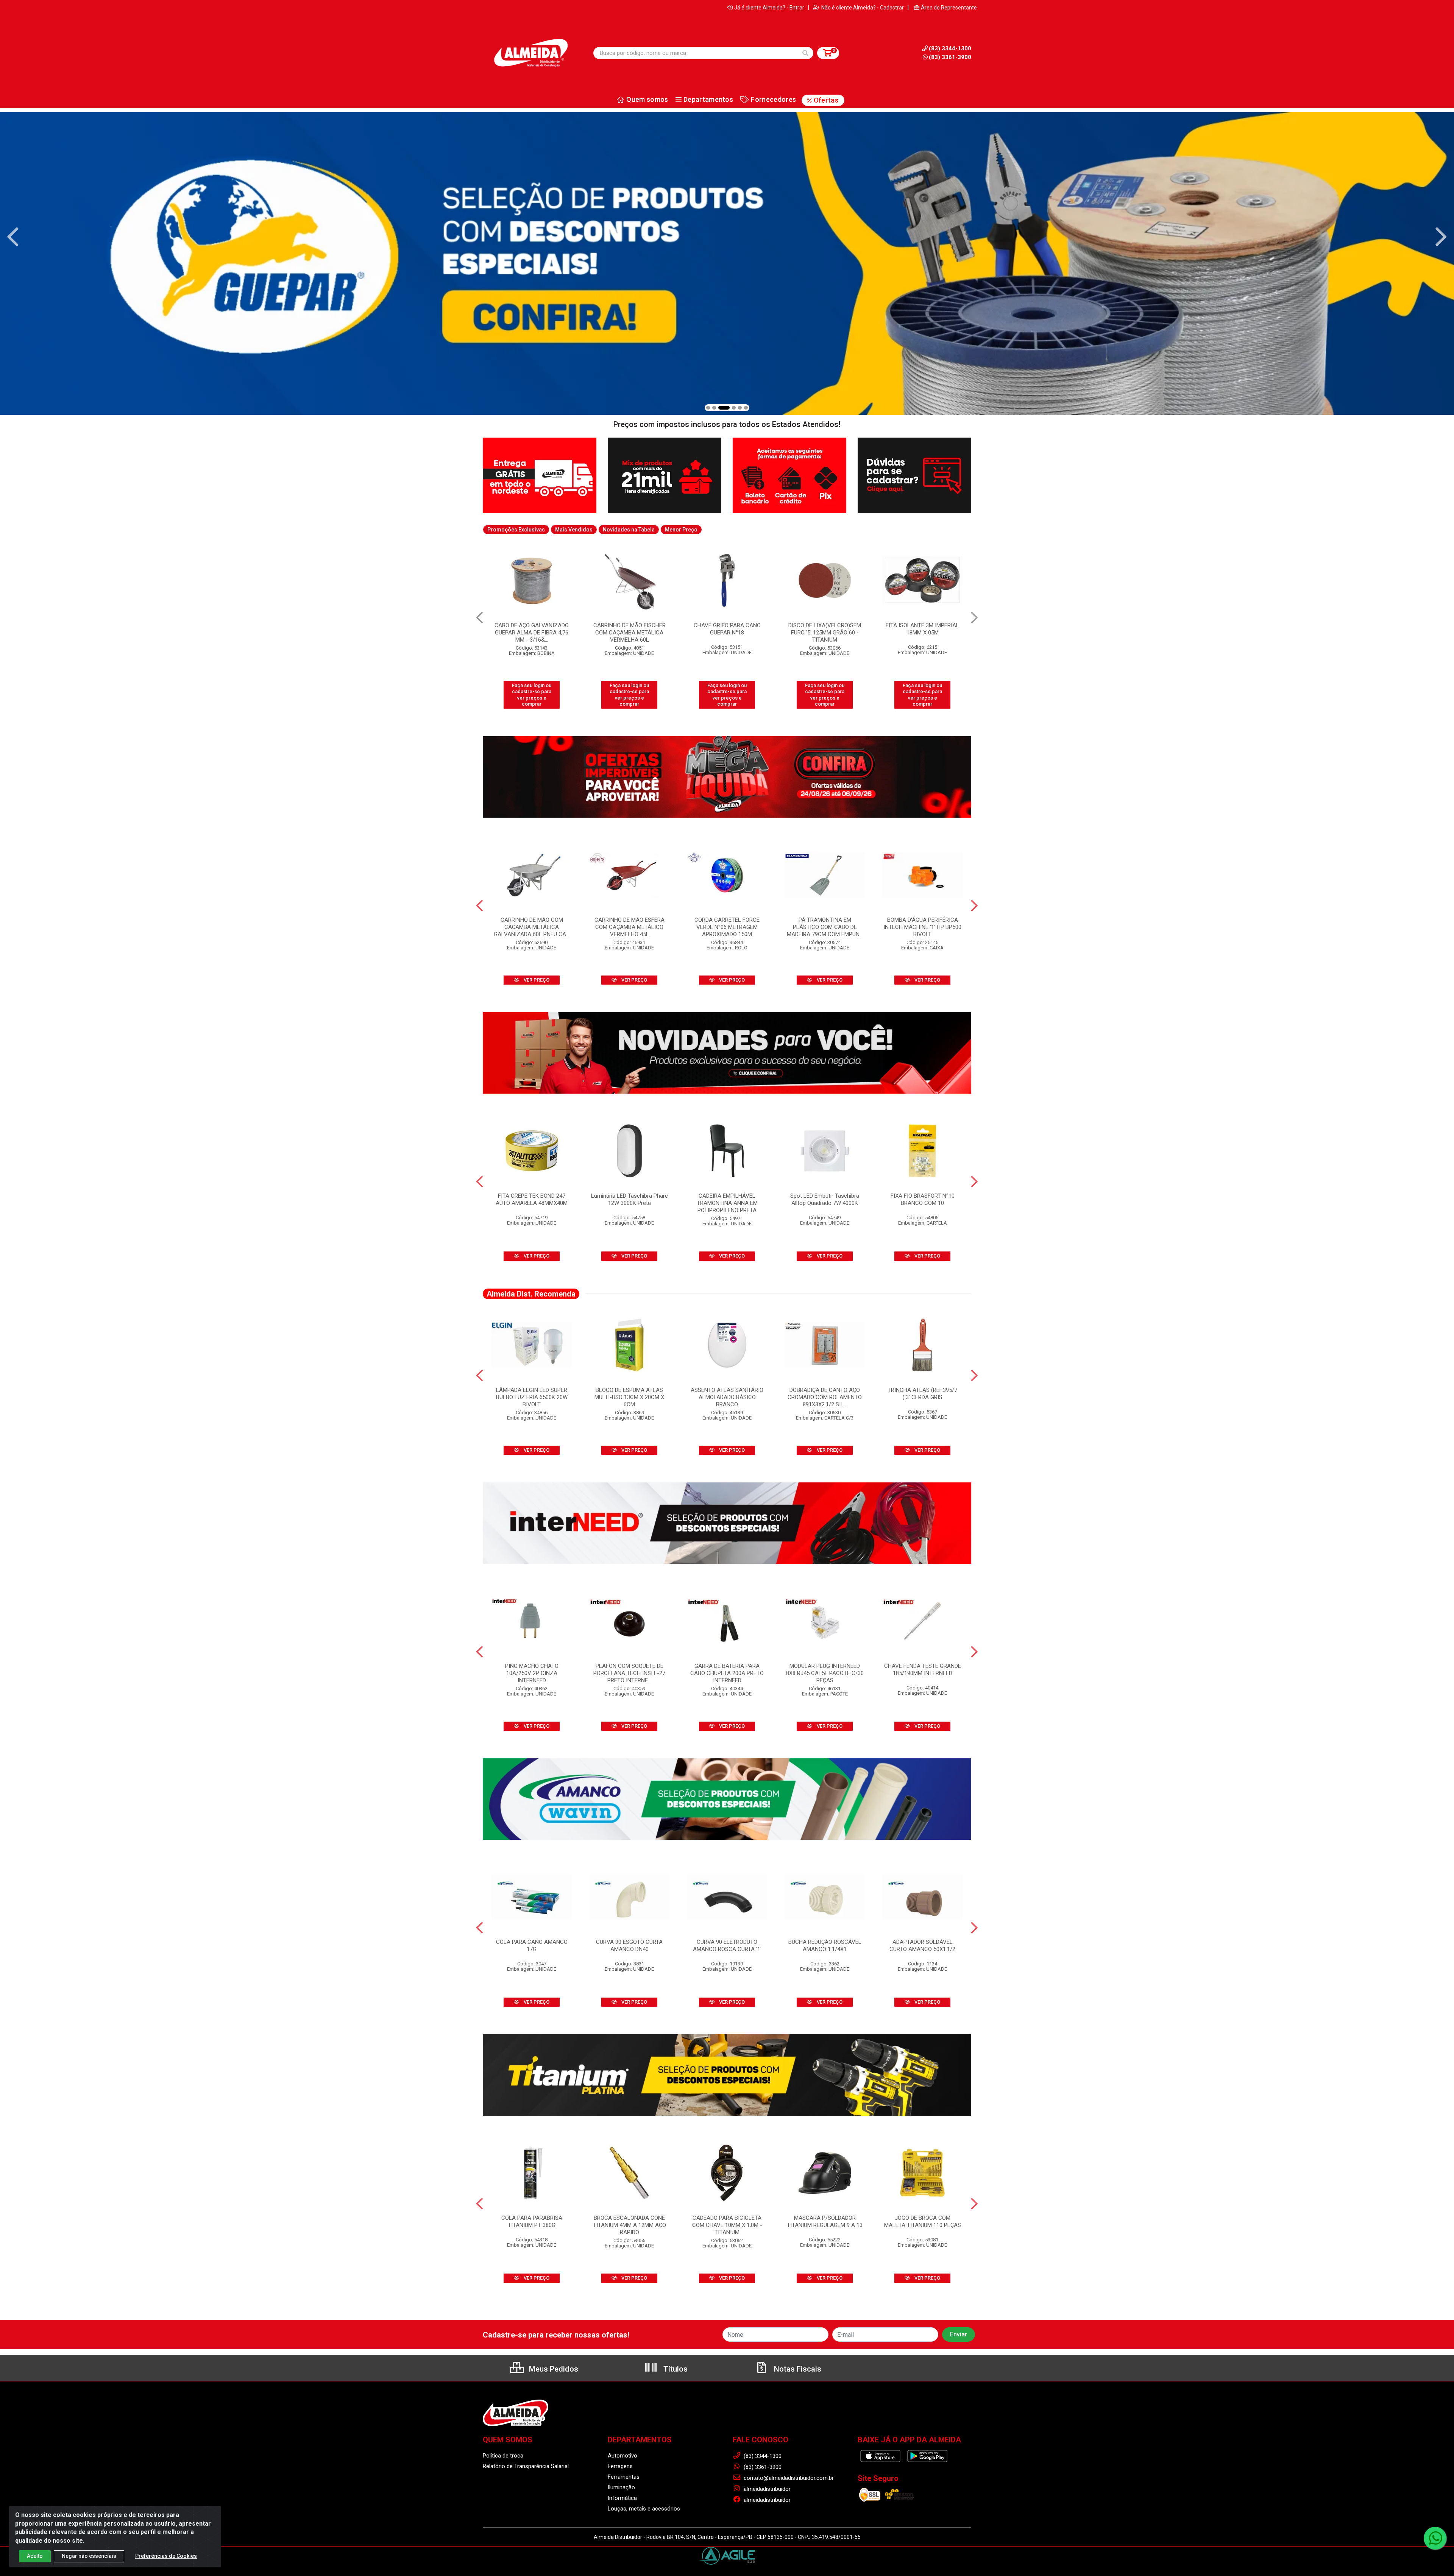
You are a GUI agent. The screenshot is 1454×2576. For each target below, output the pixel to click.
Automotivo (622, 2456)
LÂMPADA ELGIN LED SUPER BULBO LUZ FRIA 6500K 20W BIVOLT (532, 1397)
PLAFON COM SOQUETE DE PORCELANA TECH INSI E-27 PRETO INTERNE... (629, 1673)
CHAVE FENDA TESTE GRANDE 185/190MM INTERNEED (923, 1670)
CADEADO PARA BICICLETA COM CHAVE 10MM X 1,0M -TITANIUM (727, 2225)
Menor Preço (681, 530)
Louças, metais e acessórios (644, 2509)
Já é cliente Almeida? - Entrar (769, 8)
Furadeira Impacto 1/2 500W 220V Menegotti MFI (727, 629)
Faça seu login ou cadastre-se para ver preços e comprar (532, 695)
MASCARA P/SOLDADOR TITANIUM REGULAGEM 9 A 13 (825, 2221)
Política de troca (503, 2456)
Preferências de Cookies (166, 2556)
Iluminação (621, 2487)
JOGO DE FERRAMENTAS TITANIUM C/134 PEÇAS (825, 629)
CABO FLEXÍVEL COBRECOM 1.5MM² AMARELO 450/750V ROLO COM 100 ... (922, 633)
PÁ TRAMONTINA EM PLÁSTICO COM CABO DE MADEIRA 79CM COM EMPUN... (825, 927)
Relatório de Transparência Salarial (526, 2466)
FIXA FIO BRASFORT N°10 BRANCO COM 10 (923, 1199)
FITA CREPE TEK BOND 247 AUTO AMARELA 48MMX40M (532, 1199)
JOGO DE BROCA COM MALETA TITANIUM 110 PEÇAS (923, 2221)
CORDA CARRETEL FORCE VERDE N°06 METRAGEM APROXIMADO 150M (727, 927)
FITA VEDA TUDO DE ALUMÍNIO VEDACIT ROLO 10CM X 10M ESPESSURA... (629, 633)
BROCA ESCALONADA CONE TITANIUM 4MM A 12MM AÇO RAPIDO (629, 2225)
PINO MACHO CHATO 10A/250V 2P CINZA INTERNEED (532, 1673)
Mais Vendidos (574, 530)
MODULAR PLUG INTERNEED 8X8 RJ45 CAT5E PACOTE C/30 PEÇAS (825, 1673)
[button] (708, 408)
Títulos (675, 2369)
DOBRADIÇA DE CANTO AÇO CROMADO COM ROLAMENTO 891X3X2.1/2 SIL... (825, 1397)
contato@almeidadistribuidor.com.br (788, 2478)
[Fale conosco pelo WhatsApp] (1435, 2538)
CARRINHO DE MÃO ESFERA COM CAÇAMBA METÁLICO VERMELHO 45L (629, 927)
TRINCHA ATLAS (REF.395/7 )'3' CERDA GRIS (922, 1394)
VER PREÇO (536, 980)
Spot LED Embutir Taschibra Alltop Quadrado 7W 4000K (825, 1199)
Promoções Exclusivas (516, 530)
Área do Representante (949, 8)
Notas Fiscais (797, 2369)
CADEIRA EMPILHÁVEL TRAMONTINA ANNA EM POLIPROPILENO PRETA (727, 1203)
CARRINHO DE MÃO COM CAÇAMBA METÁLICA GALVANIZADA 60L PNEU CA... (532, 927)
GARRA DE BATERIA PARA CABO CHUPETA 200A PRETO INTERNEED (727, 1673)
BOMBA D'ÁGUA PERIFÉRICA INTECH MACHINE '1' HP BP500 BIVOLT (922, 927)
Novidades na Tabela (629, 530)
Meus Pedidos (553, 2369)
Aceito (35, 2556)
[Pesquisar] (805, 53)
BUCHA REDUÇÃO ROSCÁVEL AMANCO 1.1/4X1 (825, 1946)
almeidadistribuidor (766, 2489)
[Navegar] (13, 237)
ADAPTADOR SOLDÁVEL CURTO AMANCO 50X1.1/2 (922, 1946)
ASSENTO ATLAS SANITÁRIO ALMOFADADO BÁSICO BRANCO (727, 1397)
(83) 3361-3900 (950, 57)
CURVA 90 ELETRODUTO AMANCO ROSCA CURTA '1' (727, 1946)
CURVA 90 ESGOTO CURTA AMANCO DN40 (629, 1946)
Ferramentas (624, 2477)
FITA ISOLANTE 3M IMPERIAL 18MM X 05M (532, 629)
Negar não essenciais (89, 2556)
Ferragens (620, 2466)
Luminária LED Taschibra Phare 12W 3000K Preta (629, 1199)
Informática (622, 2498)
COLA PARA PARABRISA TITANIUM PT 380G (532, 2221)
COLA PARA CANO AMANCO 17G (532, 1946)
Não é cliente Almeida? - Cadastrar (863, 8)
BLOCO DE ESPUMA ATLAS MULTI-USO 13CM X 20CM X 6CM (629, 1397)
